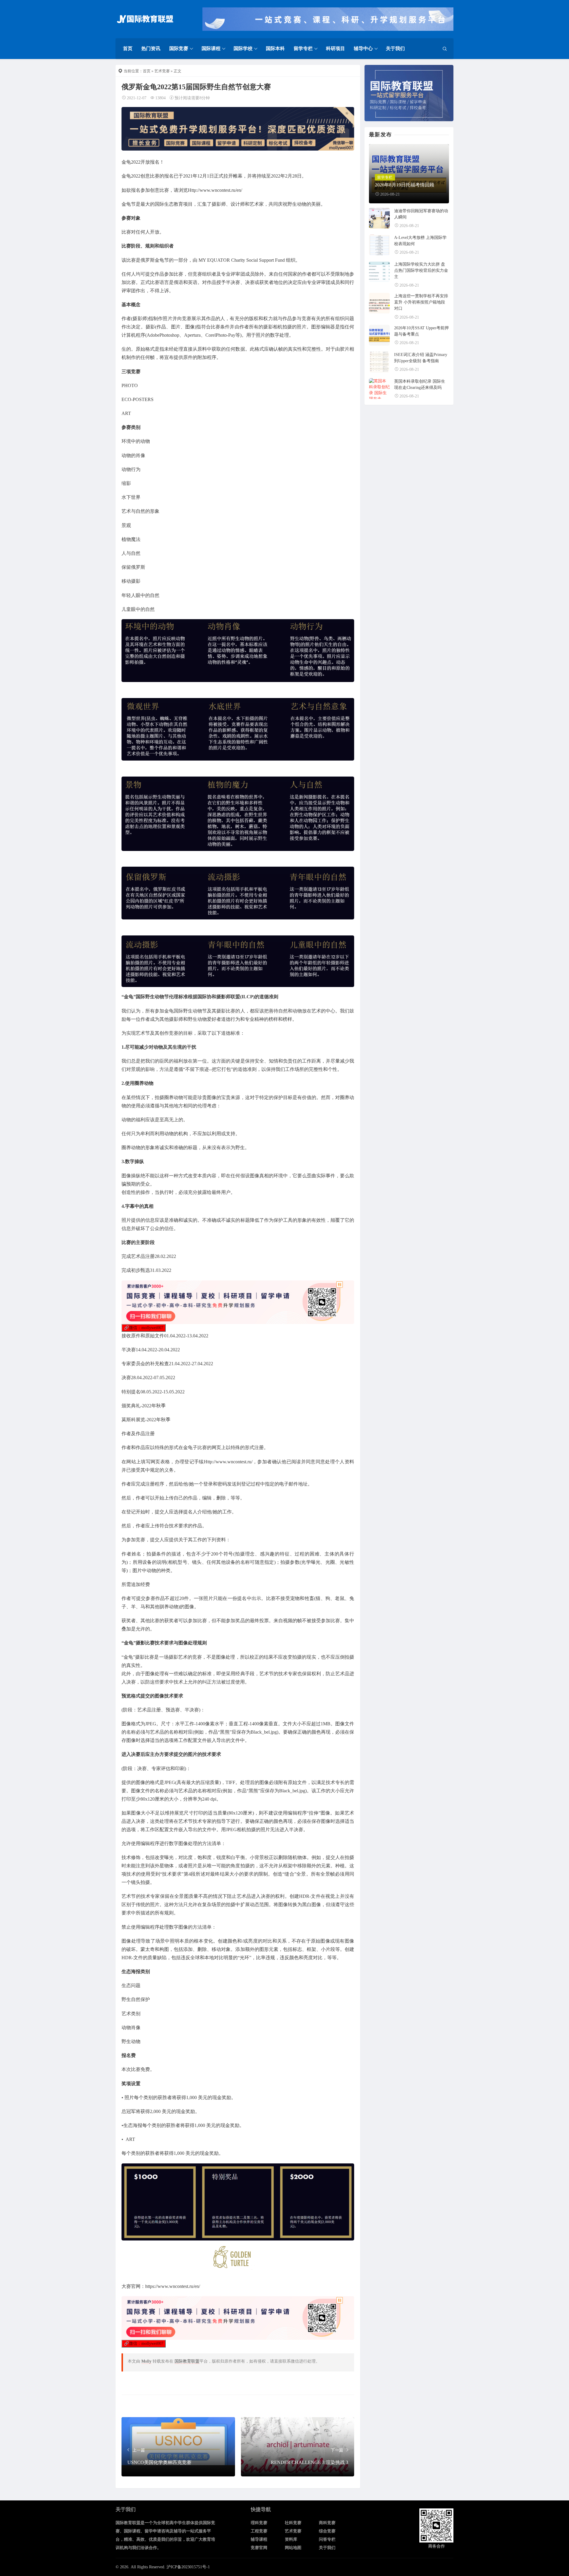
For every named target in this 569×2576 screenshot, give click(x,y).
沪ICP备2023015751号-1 (188, 2567)
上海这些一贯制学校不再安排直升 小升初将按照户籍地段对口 (421, 302)
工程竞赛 (259, 2531)
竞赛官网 (259, 2548)
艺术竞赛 (162, 71)
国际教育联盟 (187, 2361)
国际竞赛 (179, 48)
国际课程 (211, 48)
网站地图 (293, 2548)
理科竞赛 (259, 2523)
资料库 (291, 2539)
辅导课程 (259, 2539)
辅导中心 (363, 48)
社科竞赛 (293, 2523)
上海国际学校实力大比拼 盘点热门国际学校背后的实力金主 (421, 270)
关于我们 (395, 48)
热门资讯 (151, 48)
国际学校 (243, 48)
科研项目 (335, 48)
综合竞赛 (327, 2531)
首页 (128, 48)
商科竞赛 (327, 2523)
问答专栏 (327, 2539)
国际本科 (275, 48)
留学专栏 (303, 48)
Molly (146, 2361)
